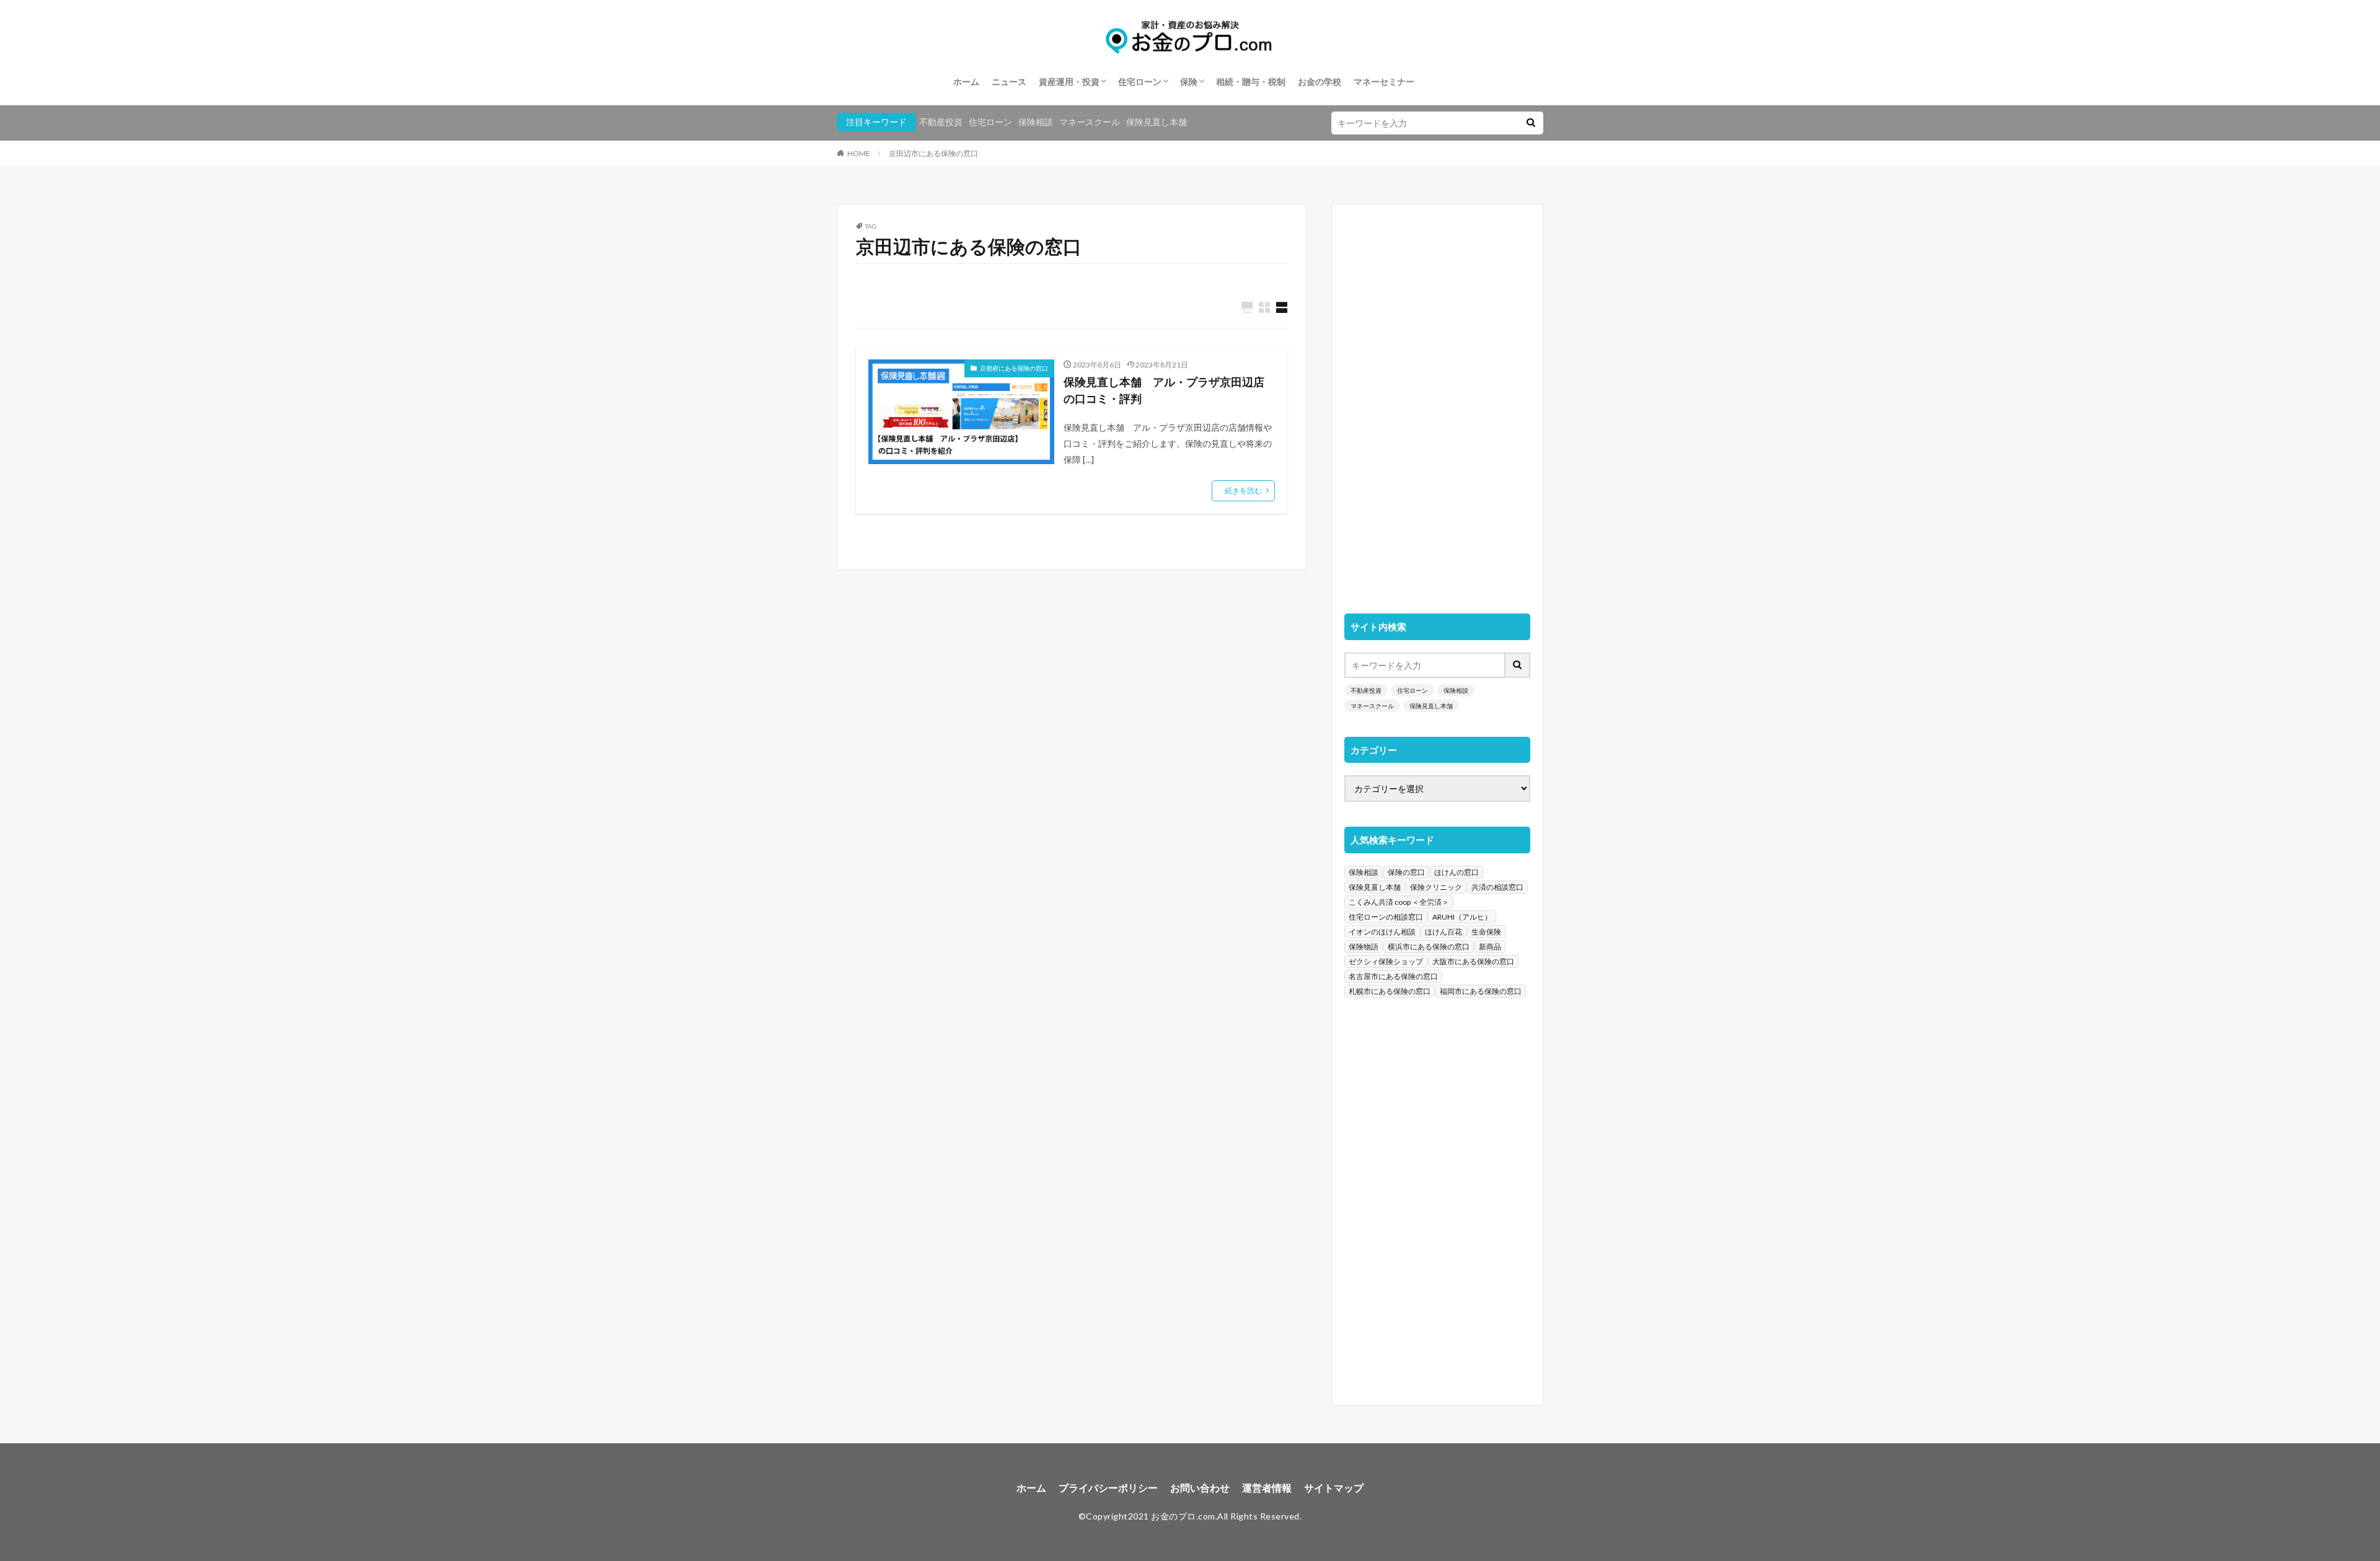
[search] (1531, 123)
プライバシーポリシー (1108, 1488)
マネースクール (1090, 122)
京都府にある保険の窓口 (1014, 368)
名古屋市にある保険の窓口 (1393, 976)
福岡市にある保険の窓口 (1481, 991)
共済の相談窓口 (1497, 887)
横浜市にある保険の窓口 (1429, 947)
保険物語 (1364, 947)
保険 (1189, 81)
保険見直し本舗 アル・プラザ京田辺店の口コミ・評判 (1164, 390)
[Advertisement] (1437, 403)
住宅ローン (1140, 81)
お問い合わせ (1200, 1488)
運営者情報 (1267, 1488)
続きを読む (1243, 490)
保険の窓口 (1406, 872)
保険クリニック (1436, 887)
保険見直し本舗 (1157, 122)
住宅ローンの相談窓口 (1386, 917)
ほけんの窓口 (1457, 872)
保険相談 (1036, 122)
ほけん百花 (1443, 932)
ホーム (966, 81)
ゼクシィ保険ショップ (1386, 961)
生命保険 (1486, 932)
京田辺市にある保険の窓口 (933, 153)
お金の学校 (1320, 81)
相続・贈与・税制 (1251, 81)
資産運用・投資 (1069, 81)
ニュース (1009, 81)
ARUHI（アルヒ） (1462, 917)
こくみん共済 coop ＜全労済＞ (1399, 902)
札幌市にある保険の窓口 (1390, 991)
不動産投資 (941, 122)
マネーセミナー (1384, 81)
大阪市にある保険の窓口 (1473, 961)
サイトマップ (1334, 1488)
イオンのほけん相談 (1382, 932)
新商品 (1490, 947)
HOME (859, 153)
